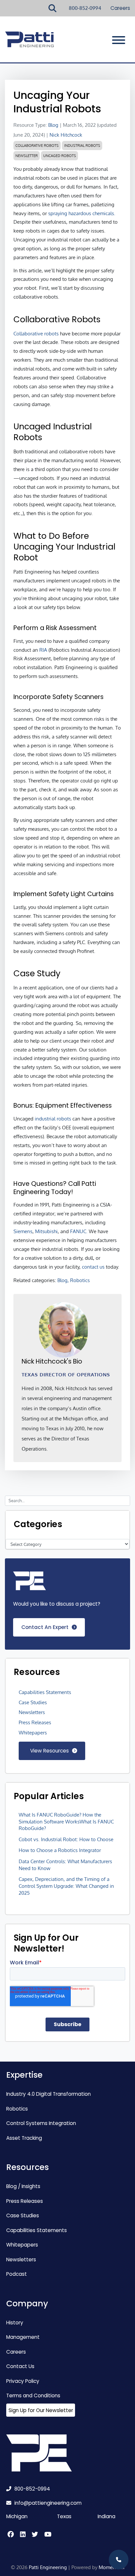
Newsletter (27, 156)
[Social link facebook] (12, 2535)
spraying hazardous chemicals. (82, 213)
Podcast (17, 2274)
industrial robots (82, 146)
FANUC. (79, 1231)
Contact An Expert (45, 1627)
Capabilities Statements (45, 1692)
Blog (53, 125)
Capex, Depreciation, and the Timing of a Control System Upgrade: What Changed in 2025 (66, 1886)
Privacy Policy (23, 2381)
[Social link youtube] (47, 2535)
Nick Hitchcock (66, 135)
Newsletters (32, 1712)
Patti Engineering (48, 2567)
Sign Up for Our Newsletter (41, 2410)
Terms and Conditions (33, 2395)
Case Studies (33, 1702)
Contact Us (20, 2366)
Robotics (17, 2109)
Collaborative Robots (37, 146)
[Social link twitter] (37, 2535)
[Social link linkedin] (25, 2535)
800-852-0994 (85, 8)
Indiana (106, 2516)
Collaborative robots (36, 333)
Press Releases (35, 1722)
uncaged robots (60, 156)
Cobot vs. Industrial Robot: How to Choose (66, 1839)
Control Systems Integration (41, 2123)
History (15, 2323)
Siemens (23, 1231)
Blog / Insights (23, 2186)
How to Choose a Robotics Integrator (60, 1850)
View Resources (49, 1751)
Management (23, 2337)
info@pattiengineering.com (48, 2503)
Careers (120, 8)
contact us (93, 1267)
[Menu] (119, 40)
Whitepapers (33, 1732)
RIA (43, 650)
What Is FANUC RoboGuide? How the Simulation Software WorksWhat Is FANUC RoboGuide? (66, 1821)
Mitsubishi (46, 1231)
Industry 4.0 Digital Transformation (48, 2094)
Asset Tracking (24, 2138)
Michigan (17, 2516)
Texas (64, 2516)
